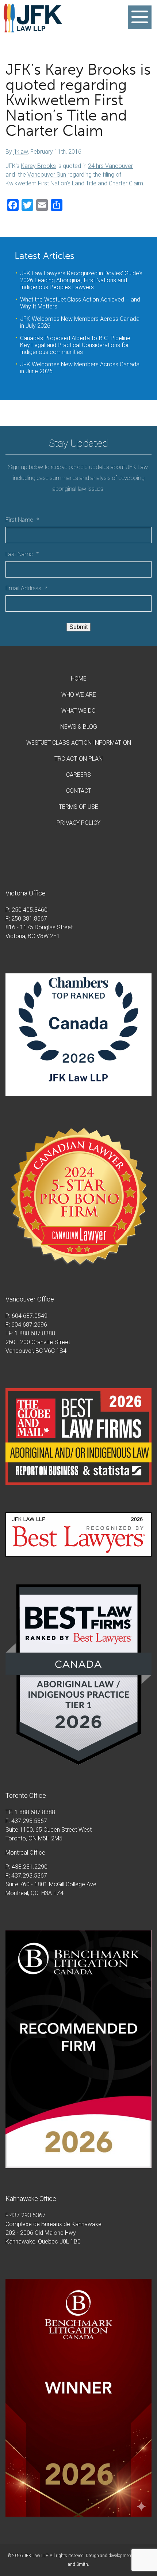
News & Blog (79, 727)
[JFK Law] (33, 29)
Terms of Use (78, 807)
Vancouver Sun (47, 175)
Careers (78, 775)
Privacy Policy (78, 823)
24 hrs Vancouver (110, 166)
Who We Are (79, 695)
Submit (78, 627)
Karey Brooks (38, 166)
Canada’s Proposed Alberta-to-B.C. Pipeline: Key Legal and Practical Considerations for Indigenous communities (76, 345)
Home (79, 679)
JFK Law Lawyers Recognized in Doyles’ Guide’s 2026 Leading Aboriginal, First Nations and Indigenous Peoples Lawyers (81, 280)
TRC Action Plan (78, 759)
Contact (79, 791)
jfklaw (21, 152)
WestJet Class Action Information (79, 743)
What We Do (78, 711)
